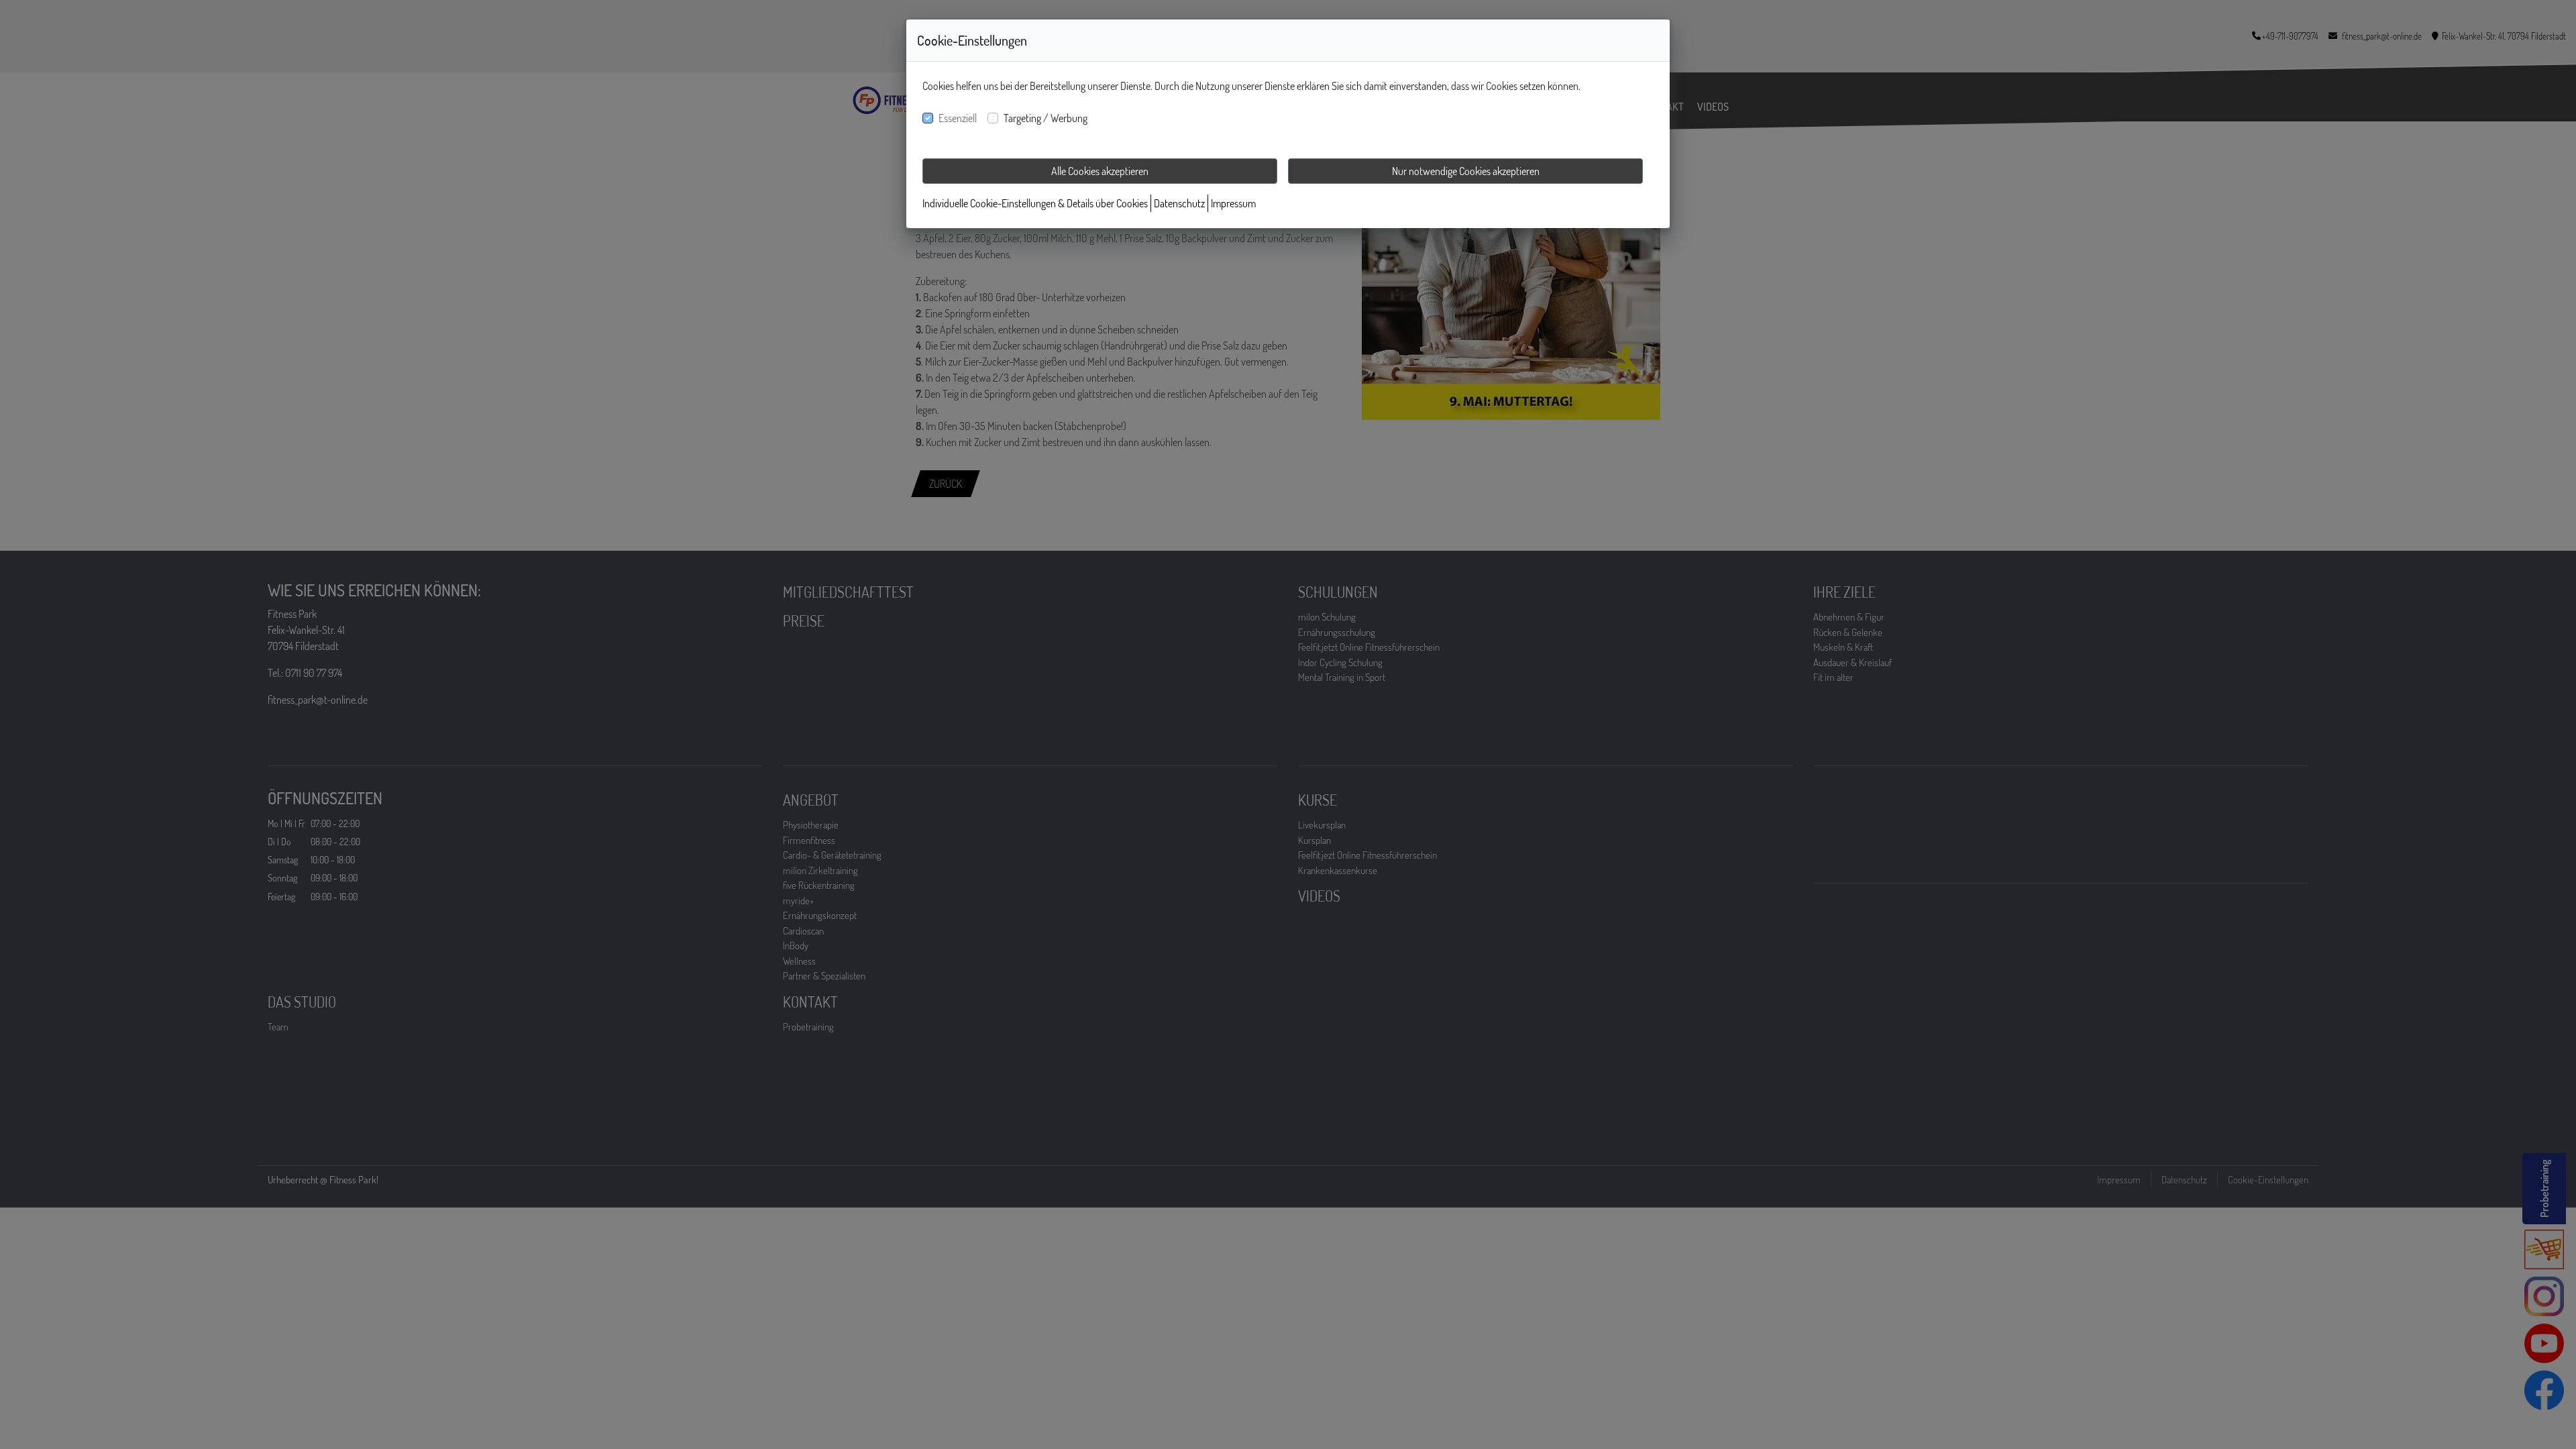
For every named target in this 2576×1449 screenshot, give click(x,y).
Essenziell (958, 118)
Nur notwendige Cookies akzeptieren (1466, 171)
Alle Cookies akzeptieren (1100, 171)
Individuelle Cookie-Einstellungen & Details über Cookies (1035, 203)
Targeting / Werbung (1045, 118)
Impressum (1233, 203)
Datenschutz (1179, 203)
